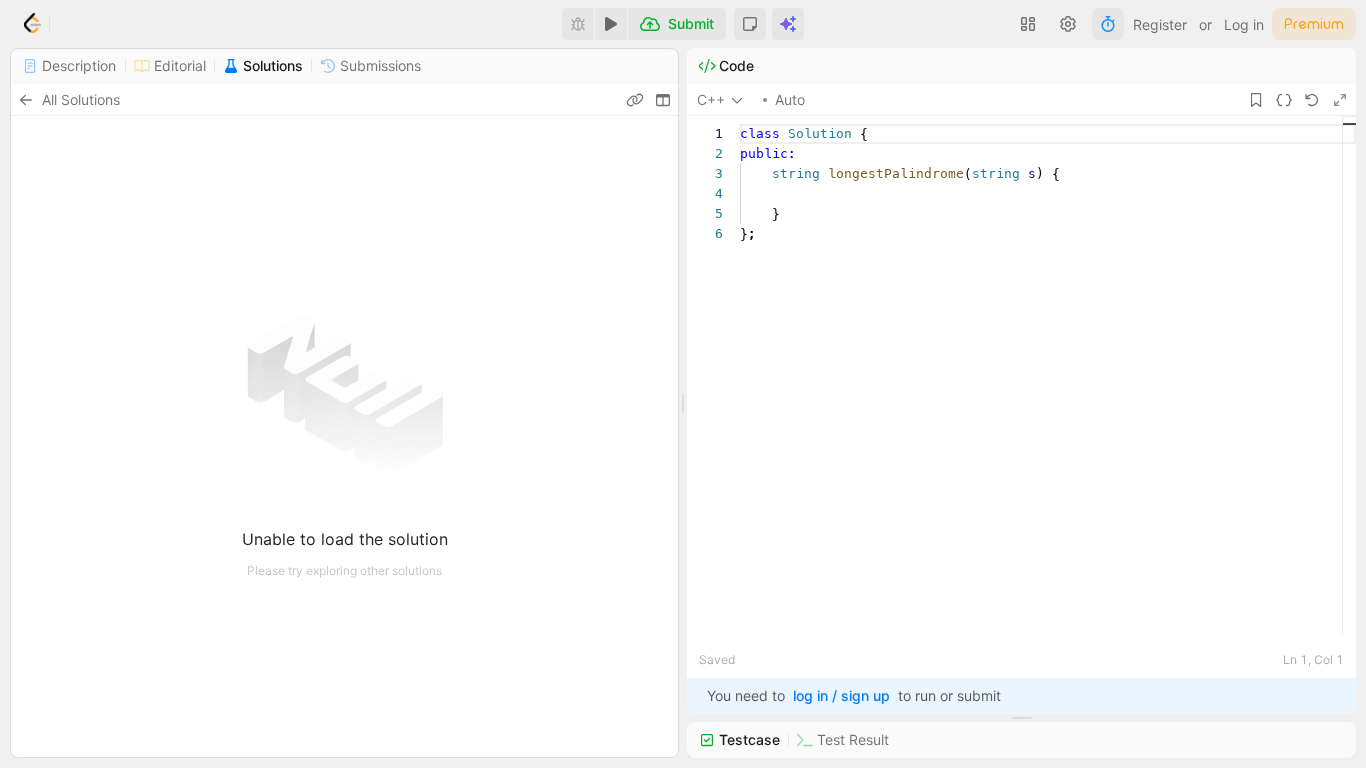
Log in (1244, 24)
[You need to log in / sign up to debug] (578, 24)
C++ (711, 99)
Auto (790, 99)
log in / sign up (841, 695)
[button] (750, 24)
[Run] (611, 24)
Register (1160, 24)
